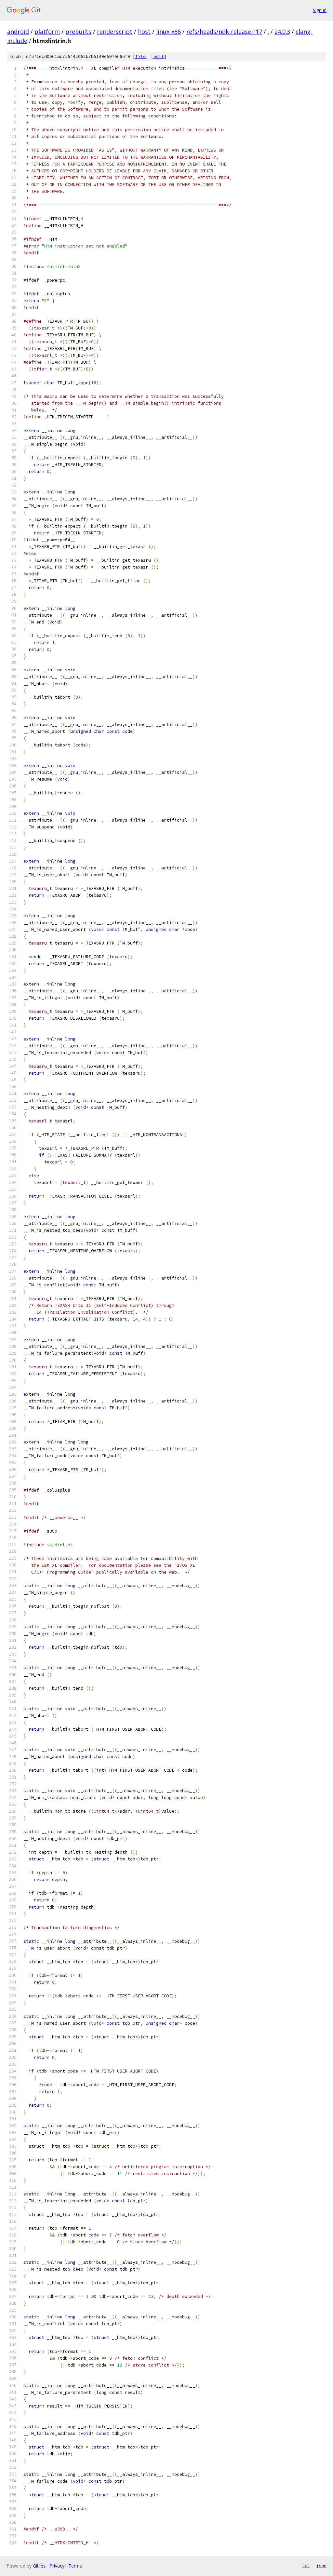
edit (159, 56)
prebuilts (78, 32)
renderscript (115, 32)
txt (306, 2566)
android (18, 32)
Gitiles (39, 2566)
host (144, 32)
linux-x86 (168, 32)
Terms (75, 2566)
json (321, 2566)
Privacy (57, 2566)
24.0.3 (282, 32)
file (140, 56)
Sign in (320, 10)
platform (47, 32)
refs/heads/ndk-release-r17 (224, 32)
